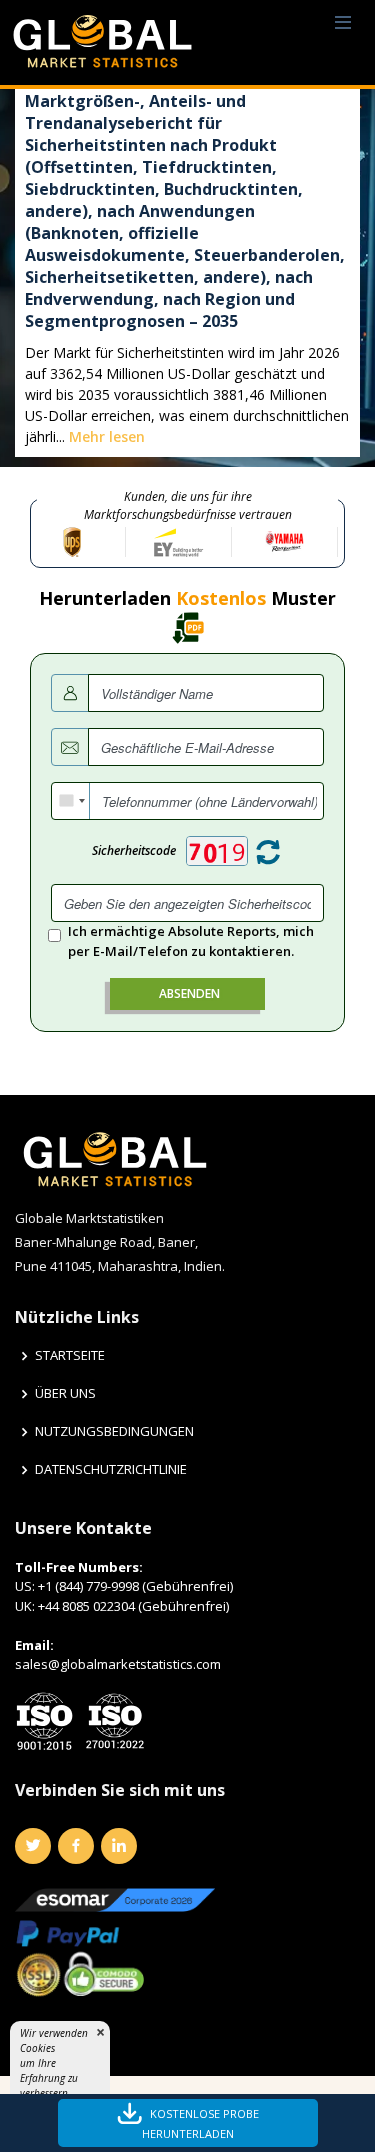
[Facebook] (76, 1846)
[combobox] (71, 801)
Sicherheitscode (134, 850)
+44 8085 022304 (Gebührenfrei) (133, 1606)
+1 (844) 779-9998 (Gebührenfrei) (135, 1586)
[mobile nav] (343, 23)
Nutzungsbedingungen (114, 1431)
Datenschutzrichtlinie (111, 1469)
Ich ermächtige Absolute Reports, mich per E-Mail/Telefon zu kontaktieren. (191, 941)
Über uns (65, 1393)
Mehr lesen (107, 436)
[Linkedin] (119, 1846)
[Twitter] (33, 1846)
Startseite (70, 1355)
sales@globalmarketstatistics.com (118, 1664)
